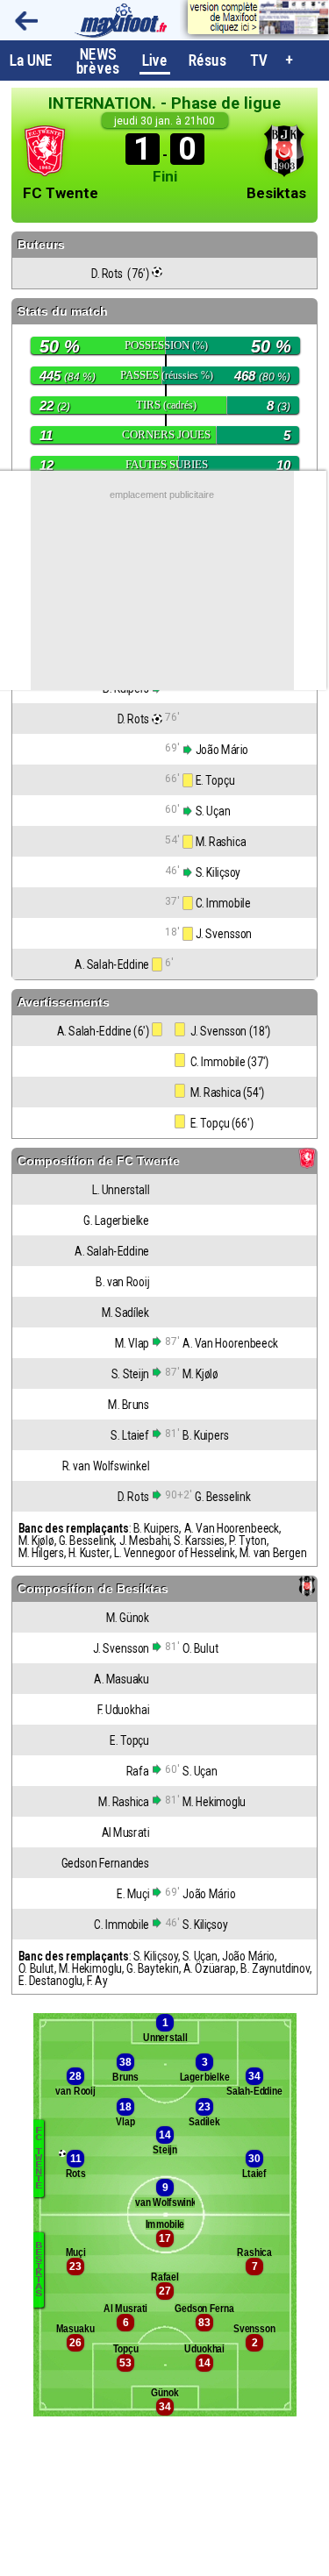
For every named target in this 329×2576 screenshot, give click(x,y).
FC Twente (61, 193)
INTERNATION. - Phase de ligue (164, 103)
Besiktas (276, 193)
